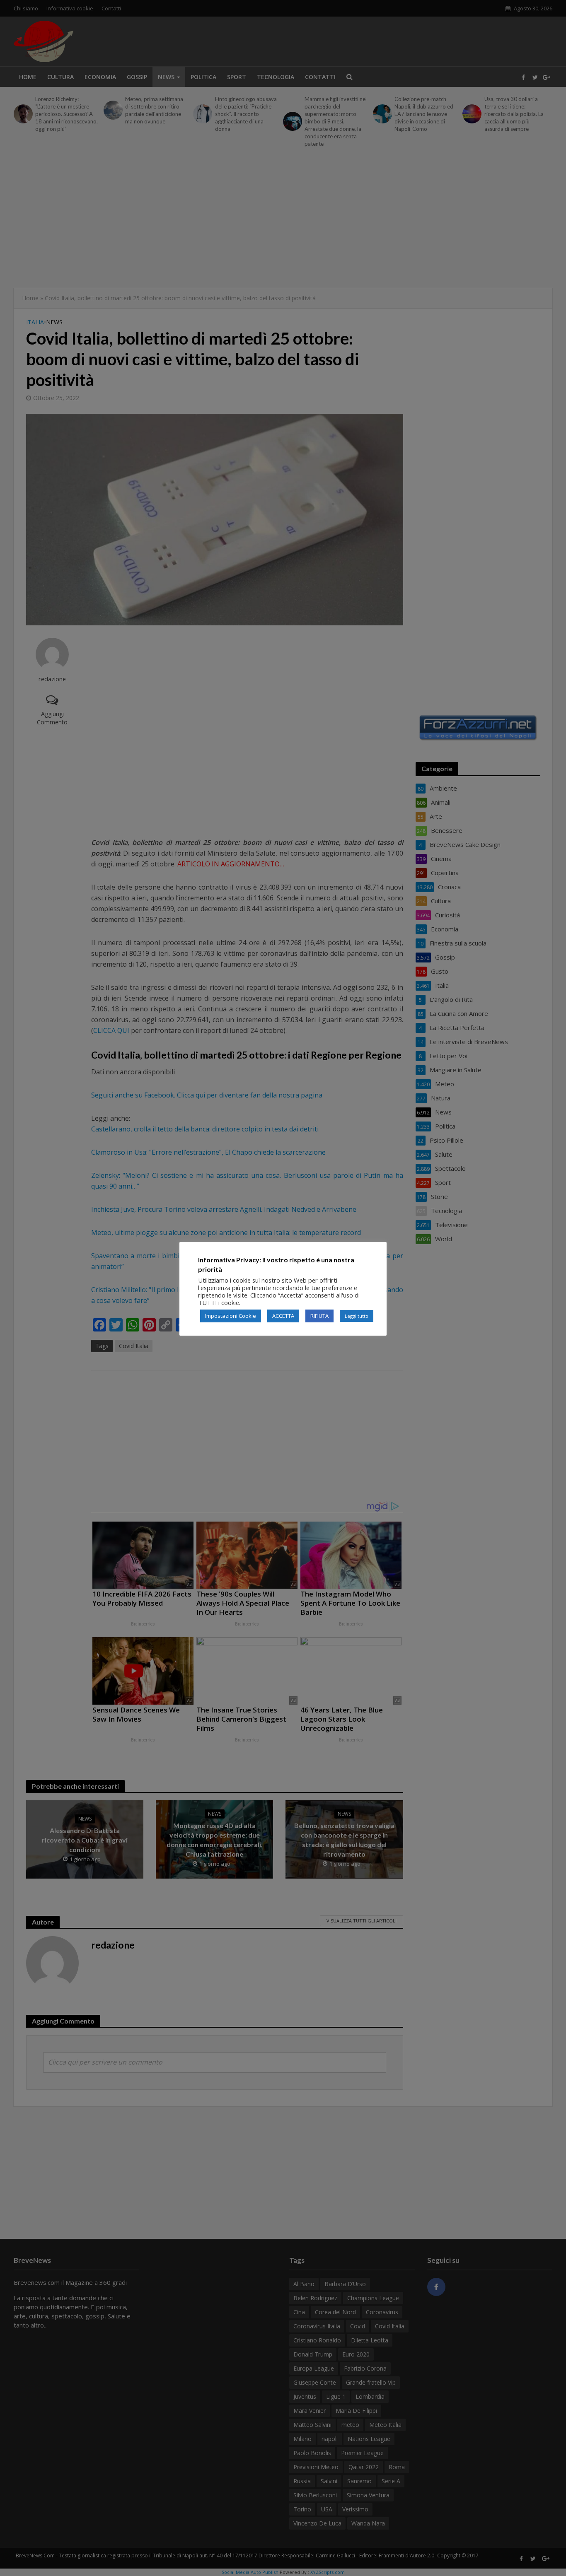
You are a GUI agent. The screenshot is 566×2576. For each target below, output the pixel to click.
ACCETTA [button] (283, 1316)
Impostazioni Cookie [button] (231, 1316)
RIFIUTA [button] (319, 1316)
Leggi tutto (357, 1316)
